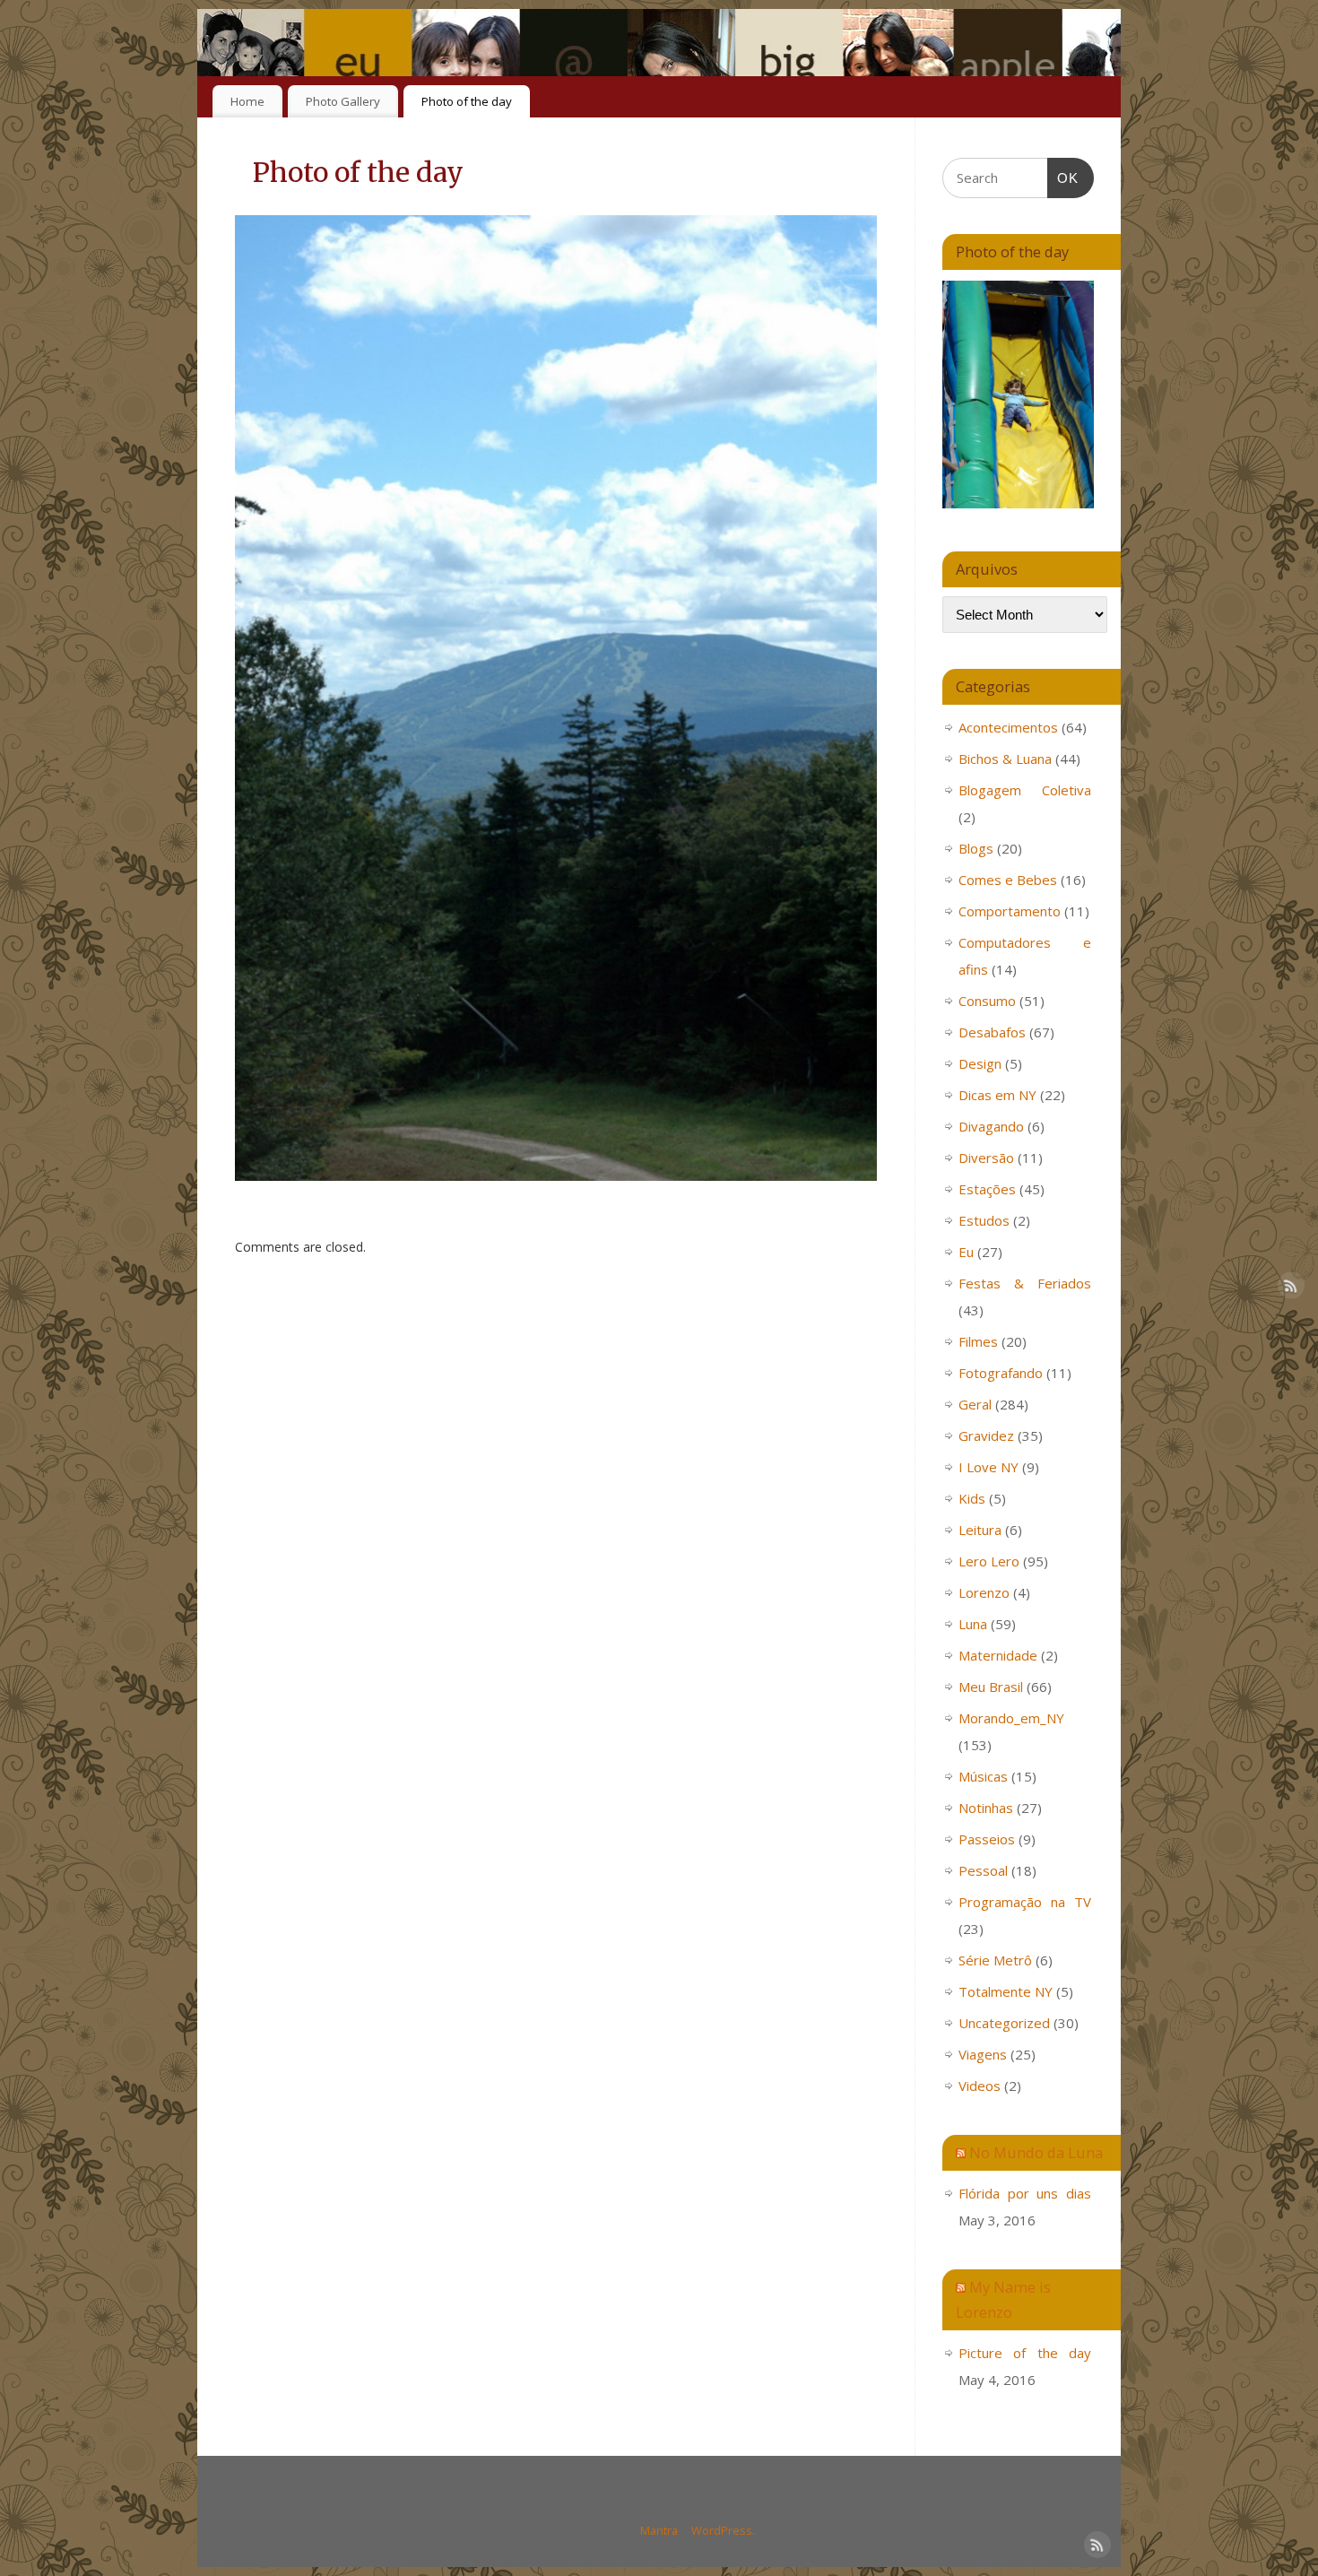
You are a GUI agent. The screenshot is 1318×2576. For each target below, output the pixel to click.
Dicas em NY (997, 1095)
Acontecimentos (1008, 727)
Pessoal (983, 1870)
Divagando (991, 1126)
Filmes (978, 1341)
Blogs (976, 848)
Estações (987, 1189)
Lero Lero (989, 1561)
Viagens (983, 2054)
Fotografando (1001, 1373)
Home (247, 101)
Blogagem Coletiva (1025, 790)
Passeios (987, 1839)
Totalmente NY (1006, 1991)
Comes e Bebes (1008, 880)
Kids (972, 1498)
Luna (973, 1624)
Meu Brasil (991, 1687)
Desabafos (992, 1032)
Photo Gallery (343, 101)
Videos (980, 2086)
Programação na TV (1025, 1902)
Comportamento (1010, 911)
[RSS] (1094, 39)
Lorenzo (984, 1592)
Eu (966, 1252)
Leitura (980, 1530)
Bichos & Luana (1005, 759)
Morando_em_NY (1011, 1718)
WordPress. (723, 2531)
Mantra (659, 2531)
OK (1063, 178)
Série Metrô (995, 1960)
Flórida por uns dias (1025, 2193)
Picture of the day (1025, 2353)
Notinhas (986, 1808)
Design (980, 1063)
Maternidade (998, 1655)
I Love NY (988, 1467)
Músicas (983, 1776)
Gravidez (986, 1435)
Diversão (986, 1158)
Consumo (987, 1001)
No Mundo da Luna (1036, 2152)
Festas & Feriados (1025, 1283)
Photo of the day (467, 101)
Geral (975, 1404)
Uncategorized (1004, 2023)
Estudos (984, 1220)
